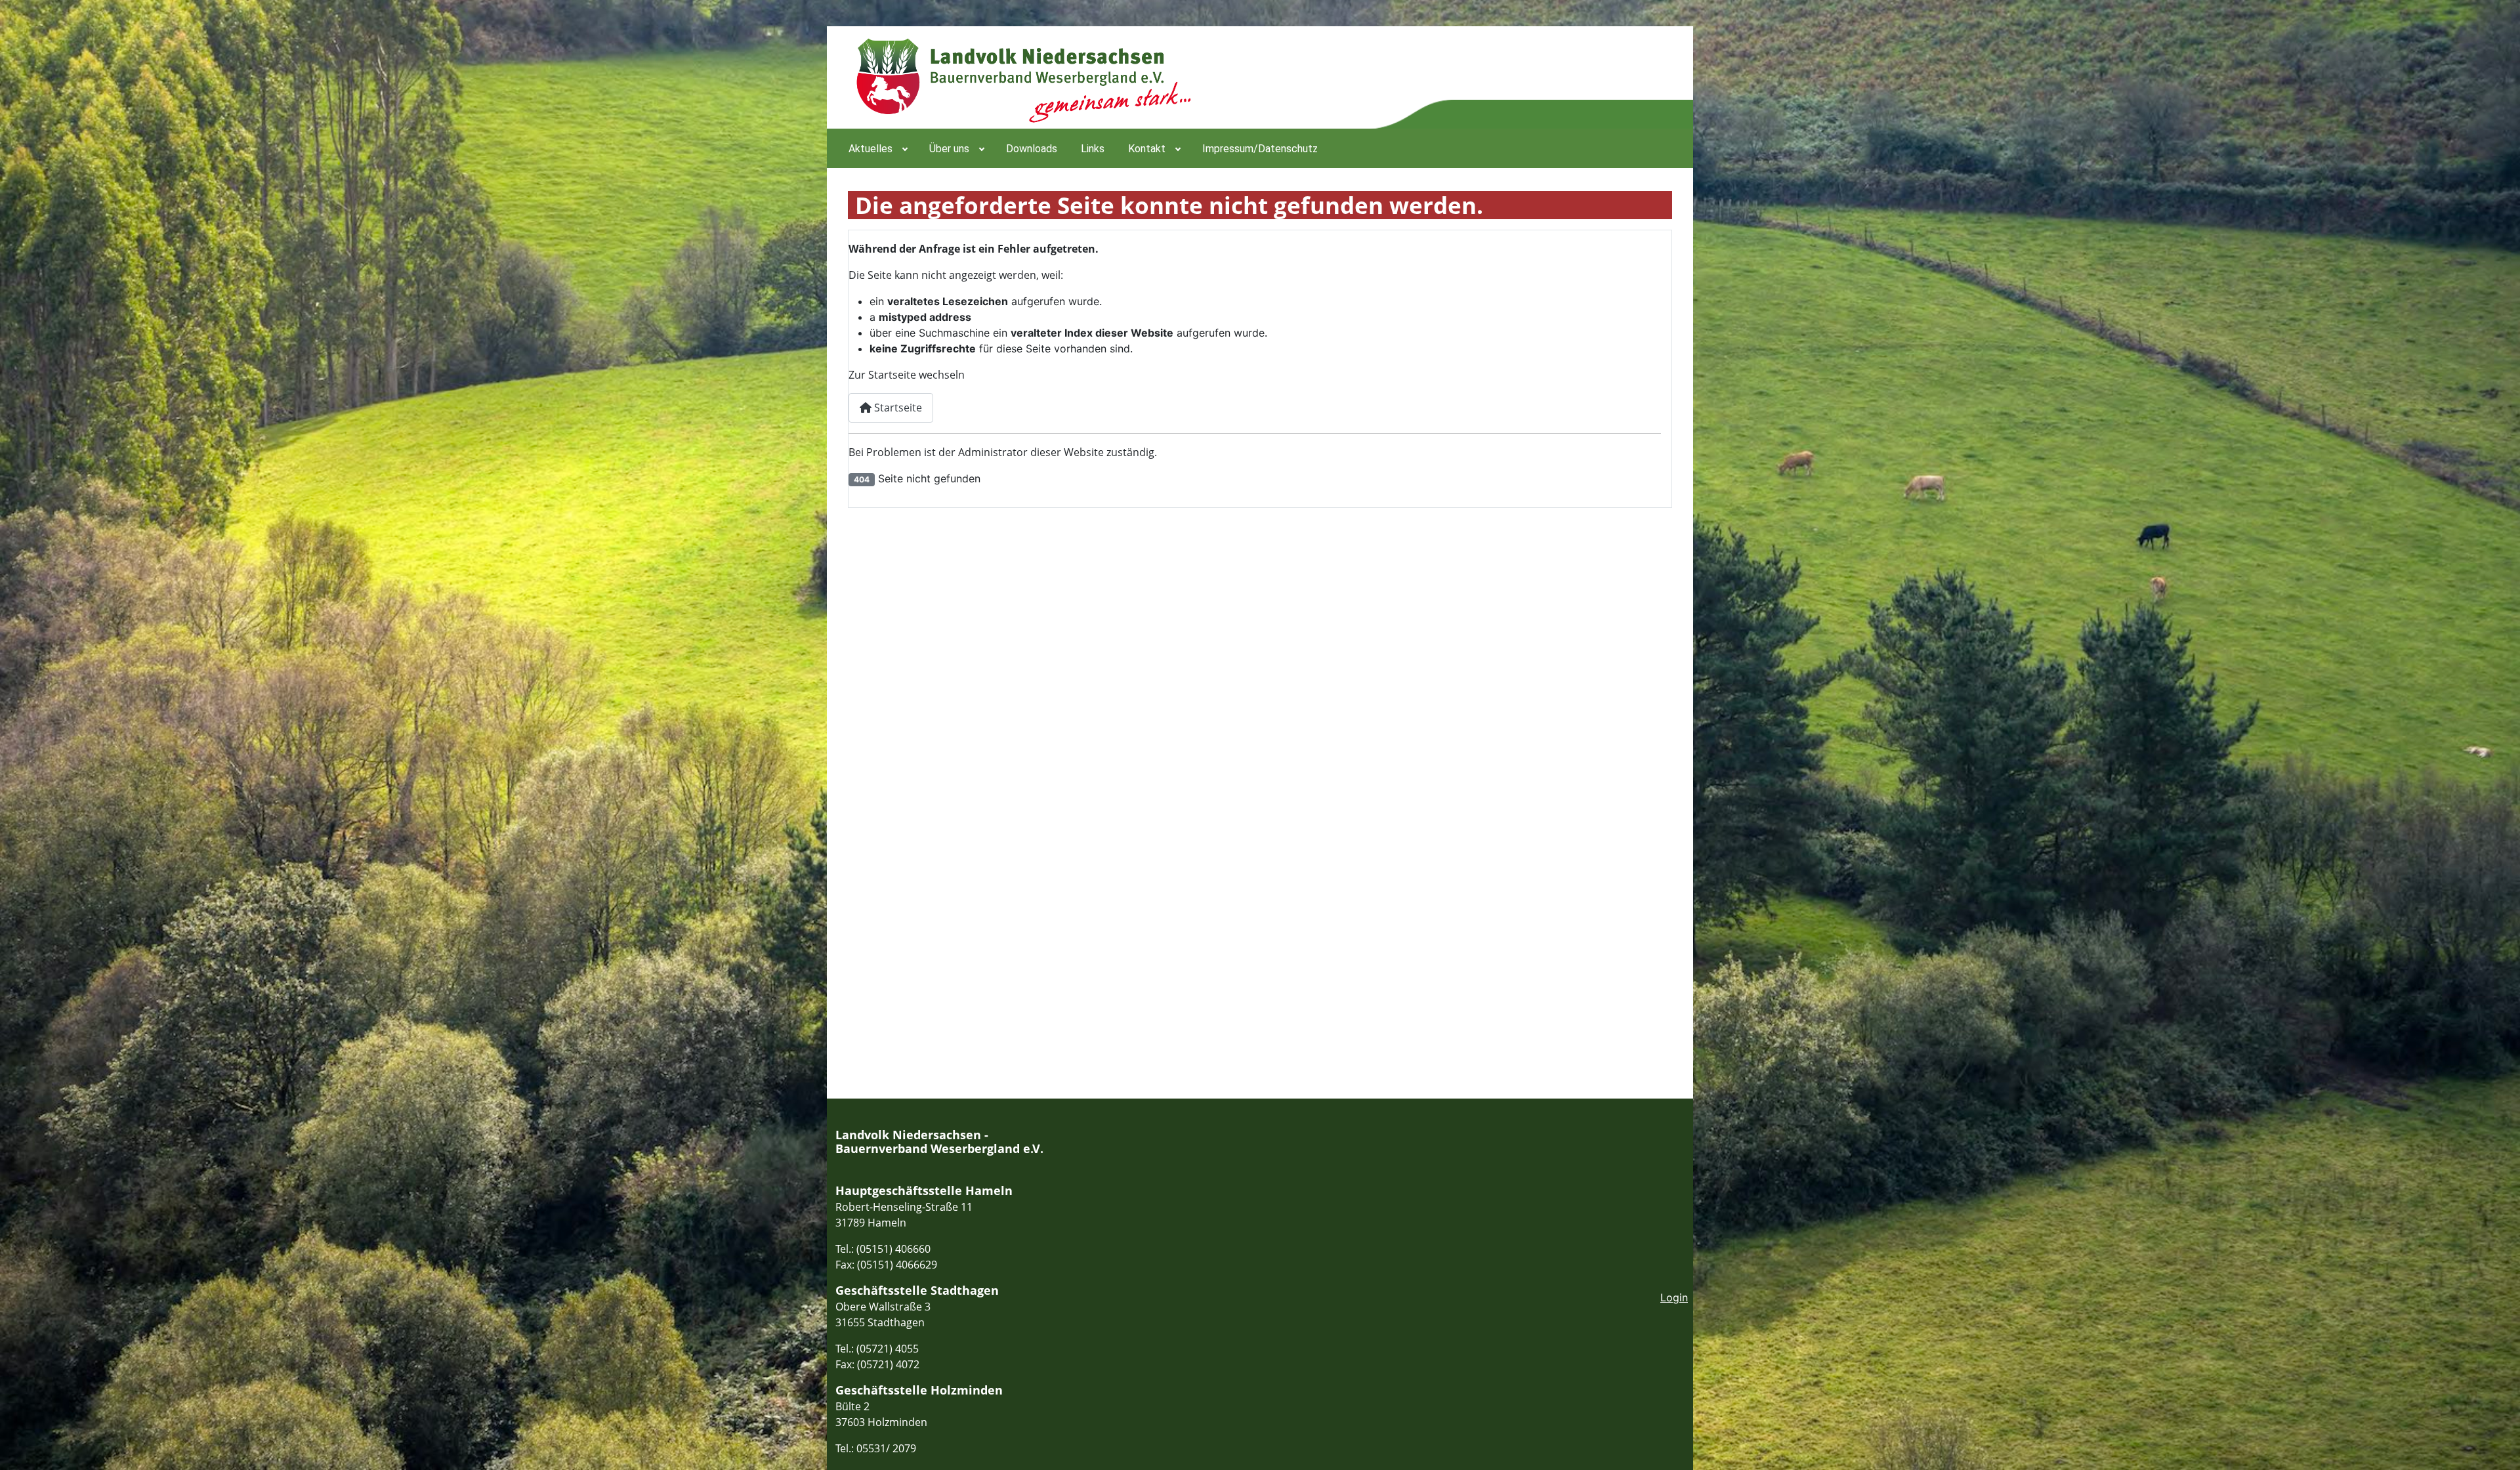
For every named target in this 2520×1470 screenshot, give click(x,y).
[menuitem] (877, 148)
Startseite (897, 408)
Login (1674, 1297)
